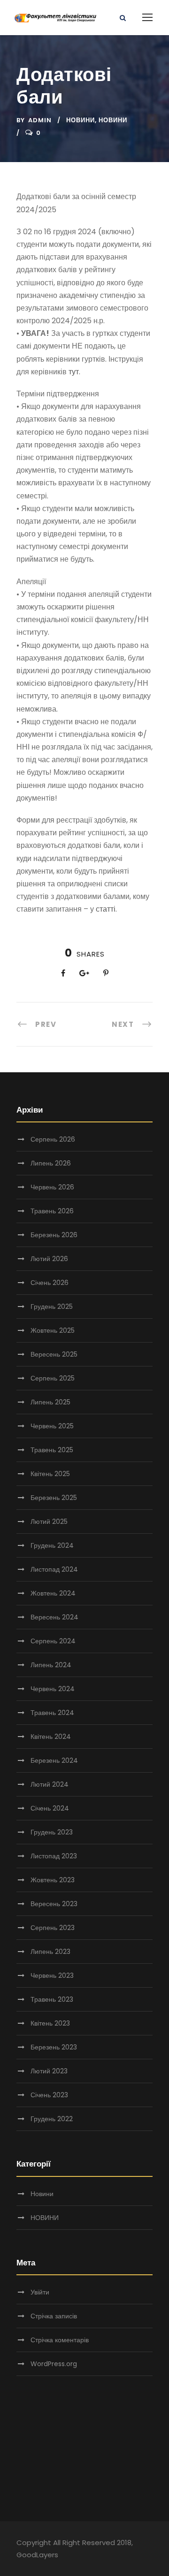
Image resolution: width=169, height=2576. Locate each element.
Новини (81, 120)
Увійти (40, 2292)
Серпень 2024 (53, 1641)
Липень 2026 (51, 1163)
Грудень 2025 (52, 1307)
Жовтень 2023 (53, 1880)
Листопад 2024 (54, 1569)
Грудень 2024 (52, 1545)
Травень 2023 (52, 1999)
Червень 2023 (52, 1975)
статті (106, 909)
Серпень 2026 (53, 1139)
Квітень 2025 (50, 1474)
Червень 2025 (52, 1426)
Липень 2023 (50, 1952)
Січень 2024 (50, 1808)
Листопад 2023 (54, 1856)
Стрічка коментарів (60, 2340)
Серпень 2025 (53, 1378)
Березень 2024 (54, 1760)
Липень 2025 (50, 1402)
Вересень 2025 (54, 1354)
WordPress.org (54, 2364)
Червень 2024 (53, 1689)
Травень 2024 (52, 1713)
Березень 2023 (54, 2047)
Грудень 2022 (52, 2119)
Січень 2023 (49, 2095)
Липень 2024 (51, 1665)
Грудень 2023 (52, 1832)
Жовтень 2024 (53, 1593)
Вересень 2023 (54, 1904)
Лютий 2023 (49, 2071)
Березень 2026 (54, 1235)
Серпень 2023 (53, 1928)
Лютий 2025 (49, 1522)
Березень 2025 (54, 1498)
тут (74, 372)
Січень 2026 (50, 1283)
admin (40, 120)
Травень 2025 (52, 1450)
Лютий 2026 (49, 1259)
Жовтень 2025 (53, 1330)
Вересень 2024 (54, 1617)
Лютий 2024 (50, 1784)
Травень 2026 (52, 1211)
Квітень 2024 (51, 1737)
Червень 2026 (52, 1187)
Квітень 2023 (50, 2023)
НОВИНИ (113, 120)
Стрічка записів (54, 2316)
